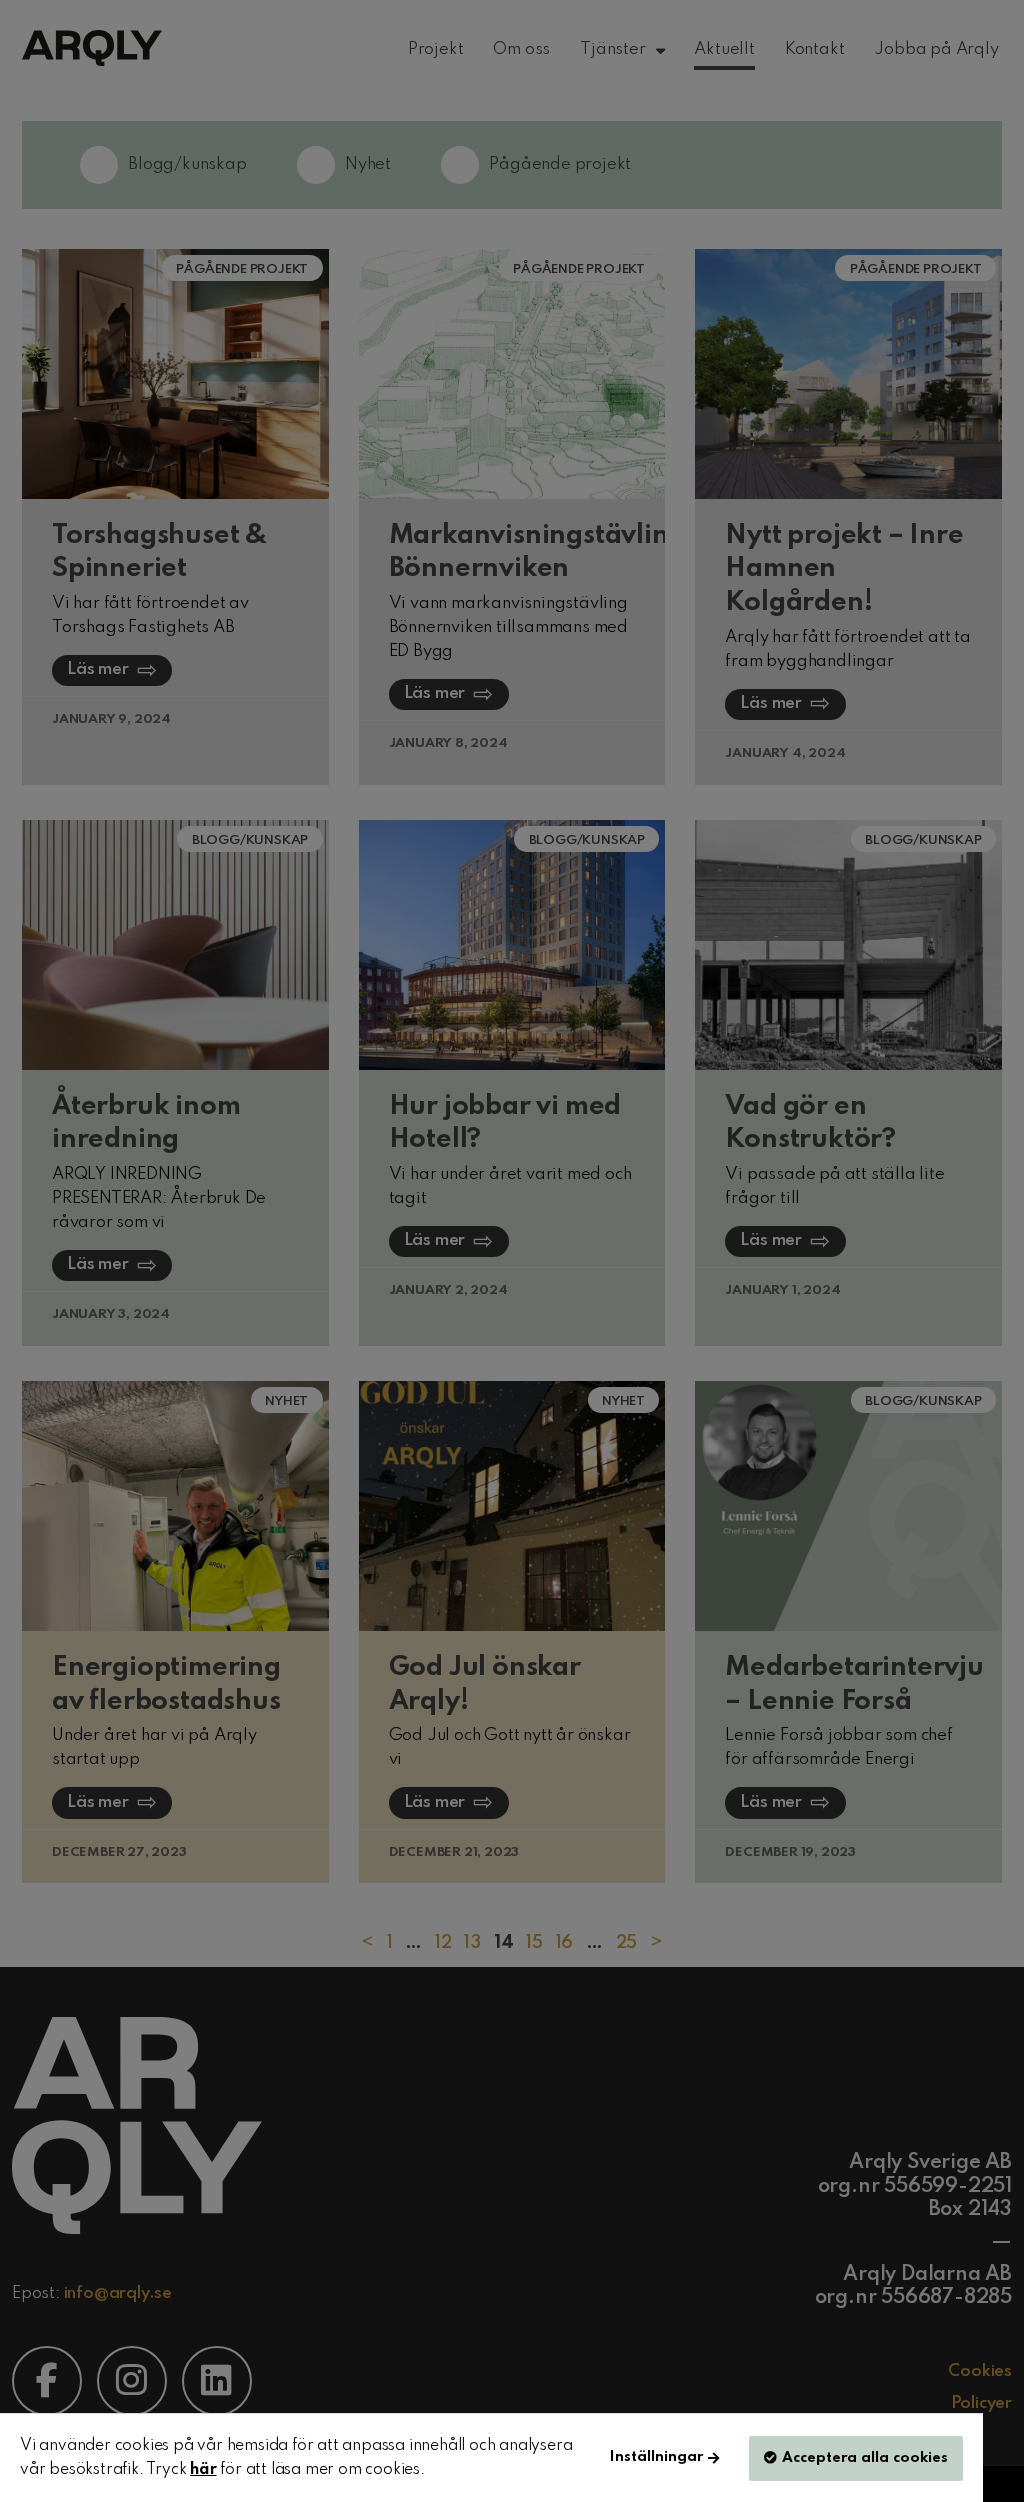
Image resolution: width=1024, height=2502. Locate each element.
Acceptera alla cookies (865, 2458)
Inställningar (656, 2457)
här (203, 2470)
